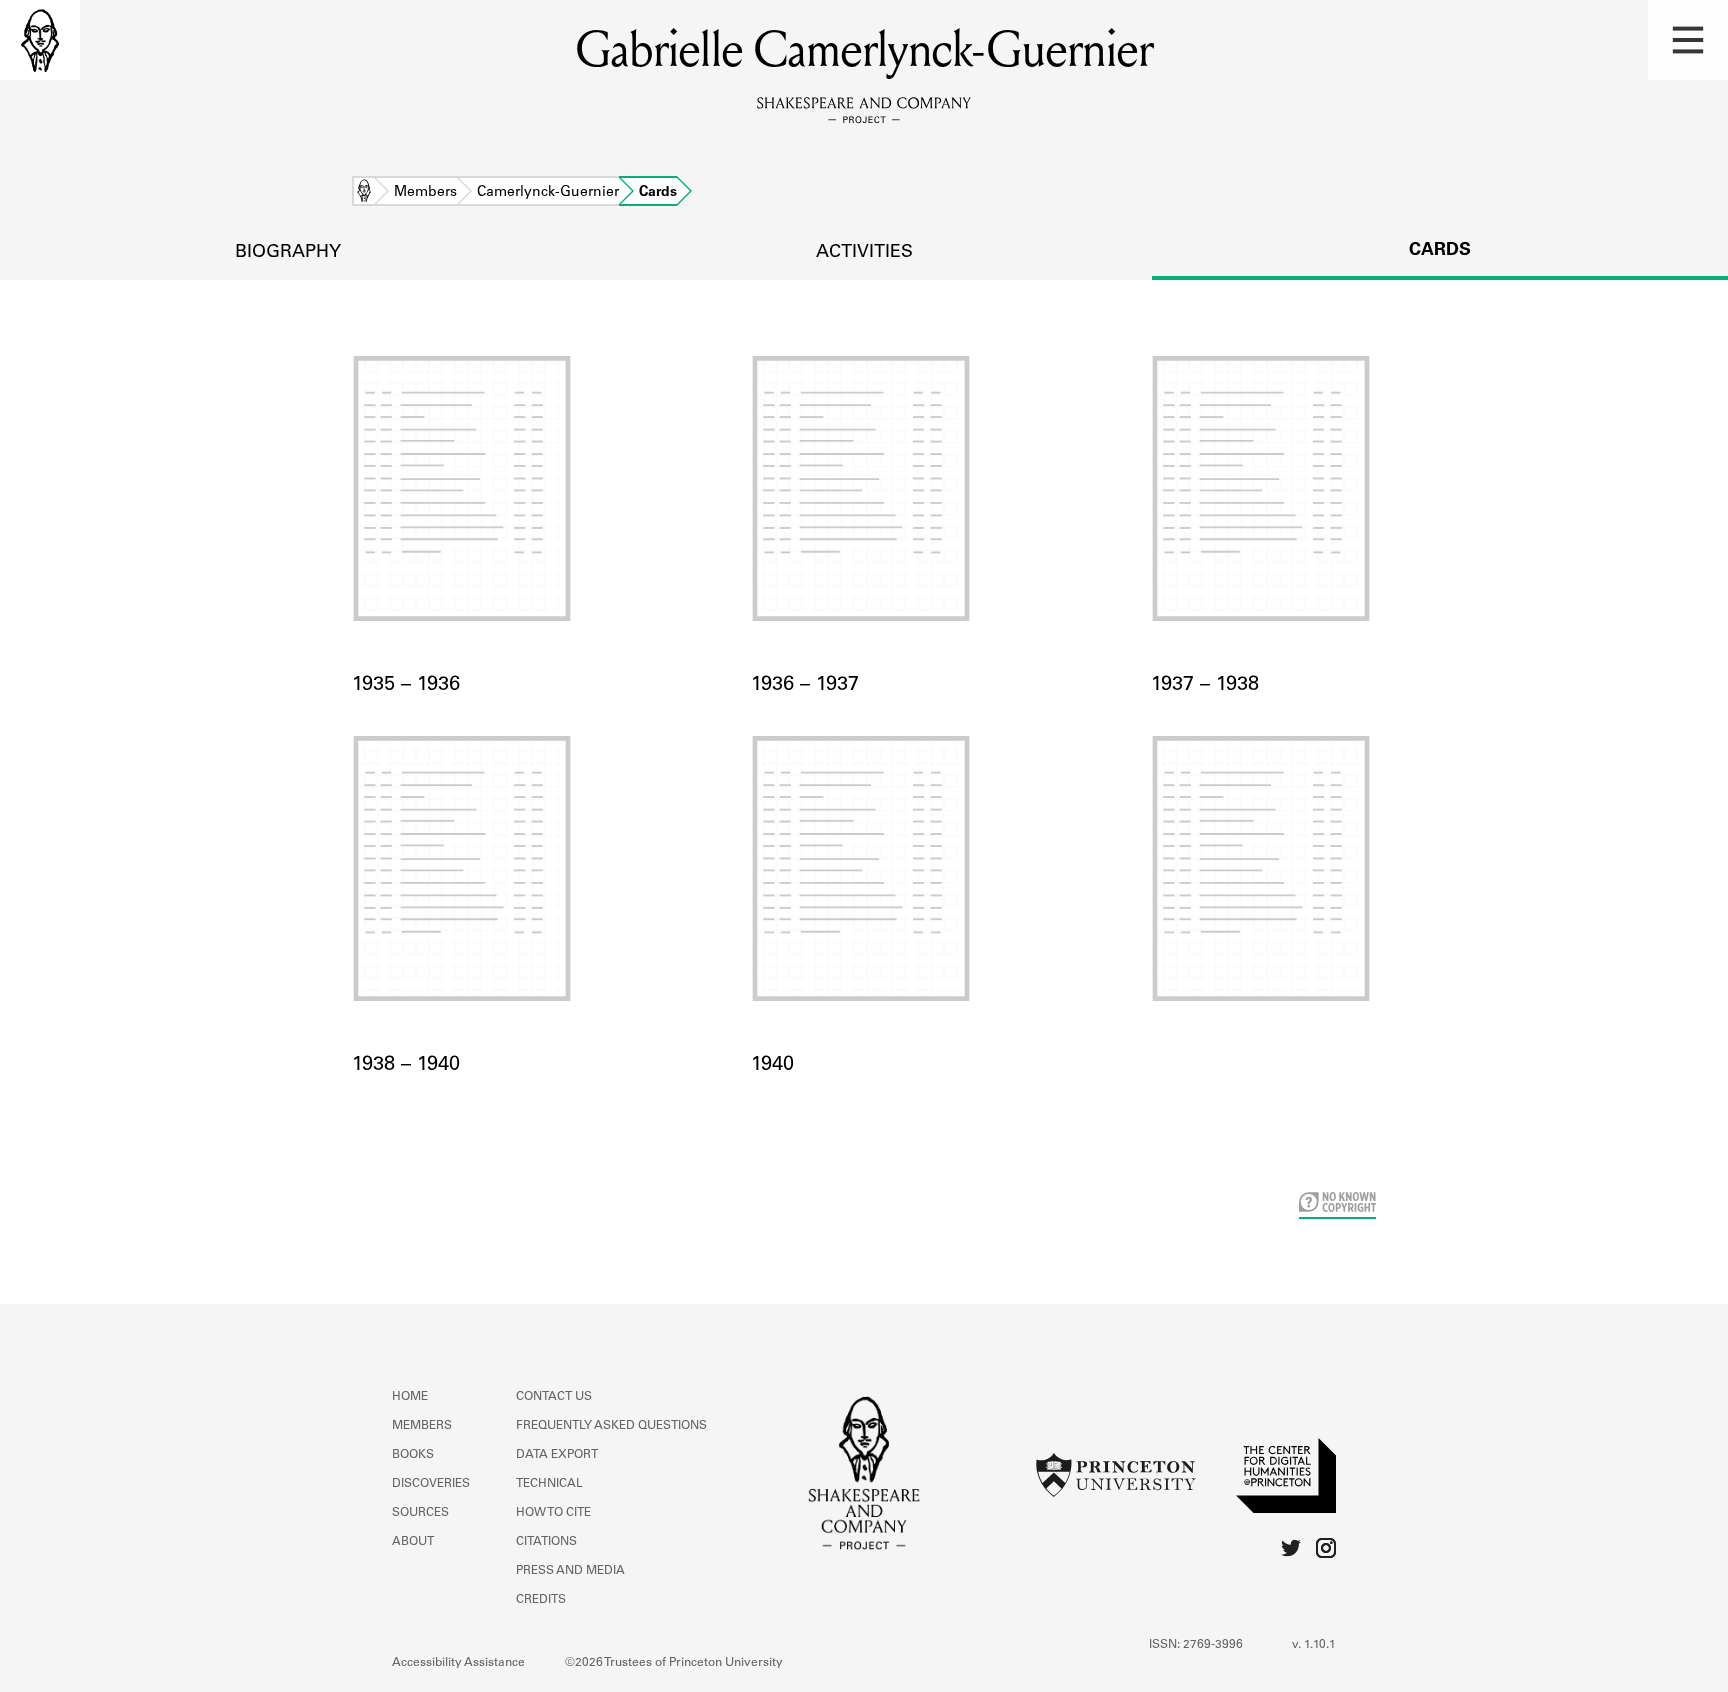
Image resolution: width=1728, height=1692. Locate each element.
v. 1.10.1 (1314, 1645)
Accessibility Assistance (458, 1663)
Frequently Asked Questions (611, 1426)
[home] (40, 40)
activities (864, 253)
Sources (420, 1513)
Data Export (557, 1455)
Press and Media (570, 1571)
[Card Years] (1263, 893)
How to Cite (553, 1513)
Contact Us (554, 1397)
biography (288, 253)
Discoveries (431, 1484)
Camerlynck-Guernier (548, 193)
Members (425, 193)
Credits (541, 1600)
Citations (546, 1542)
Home (364, 193)
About (413, 1542)
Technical (549, 1484)
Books (413, 1455)
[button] (1688, 40)
